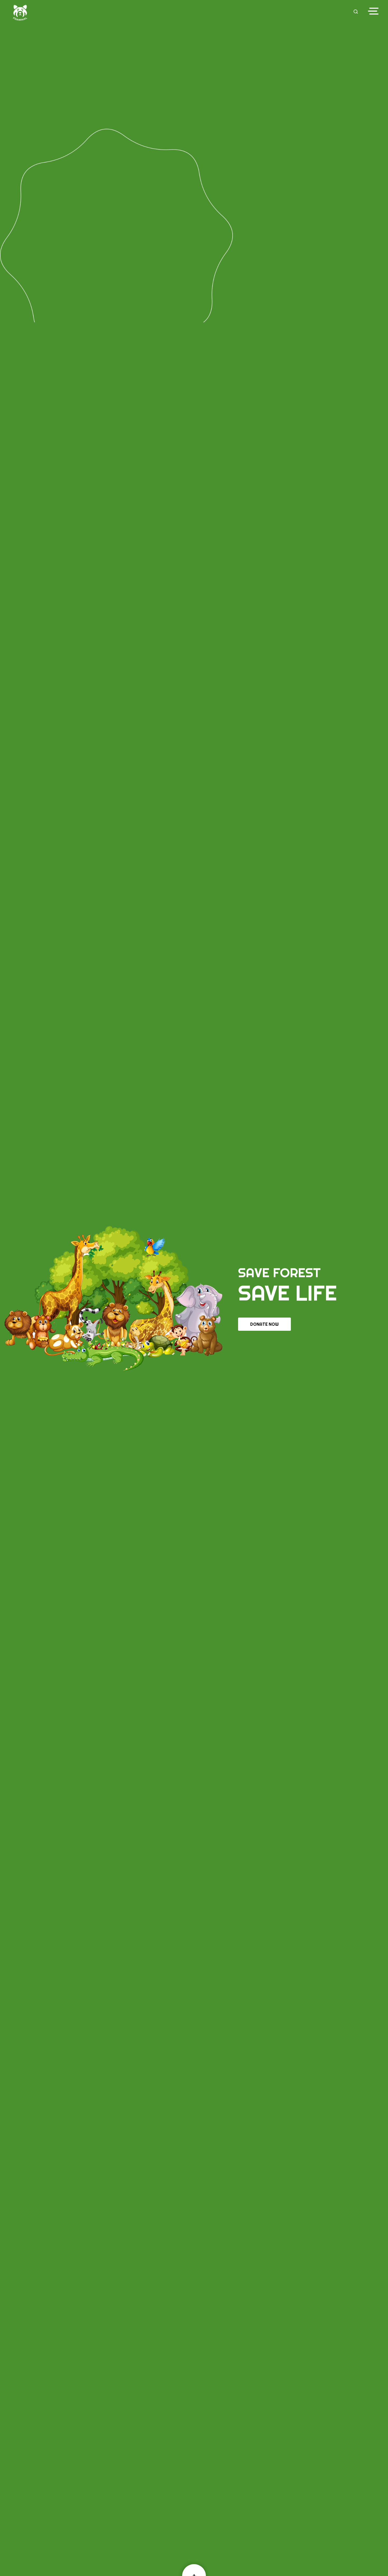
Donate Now (264, 1324)
